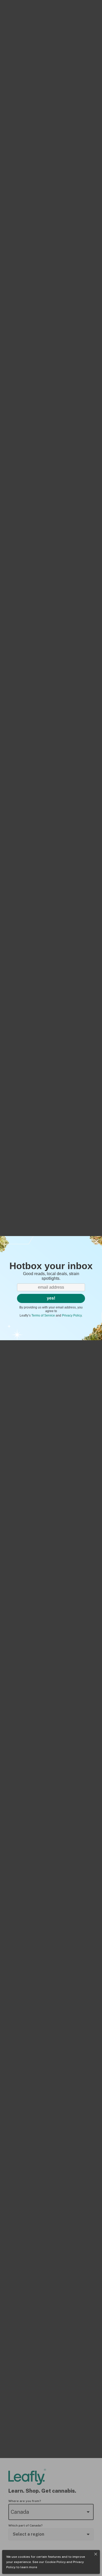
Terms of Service (43, 1315)
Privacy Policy (72, 1315)
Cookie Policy (55, 2562)
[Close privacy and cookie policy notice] (96, 2554)
